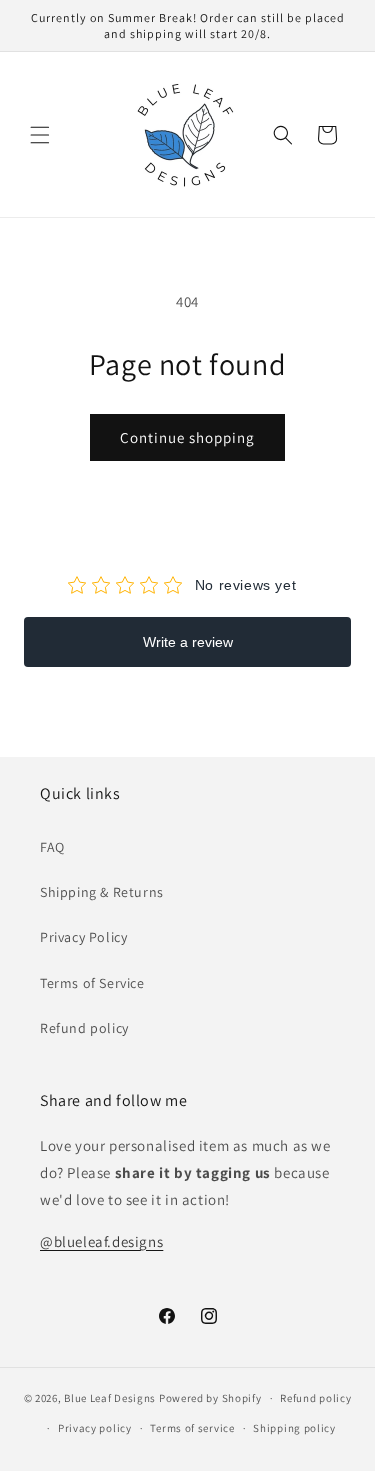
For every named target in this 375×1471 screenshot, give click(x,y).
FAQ (52, 847)
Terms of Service (92, 983)
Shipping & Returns (102, 892)
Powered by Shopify (210, 1398)
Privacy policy (95, 1428)
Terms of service (192, 1428)
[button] (40, 135)
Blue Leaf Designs (110, 1398)
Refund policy (84, 1028)
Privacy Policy (83, 937)
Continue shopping (187, 437)
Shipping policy (294, 1428)
